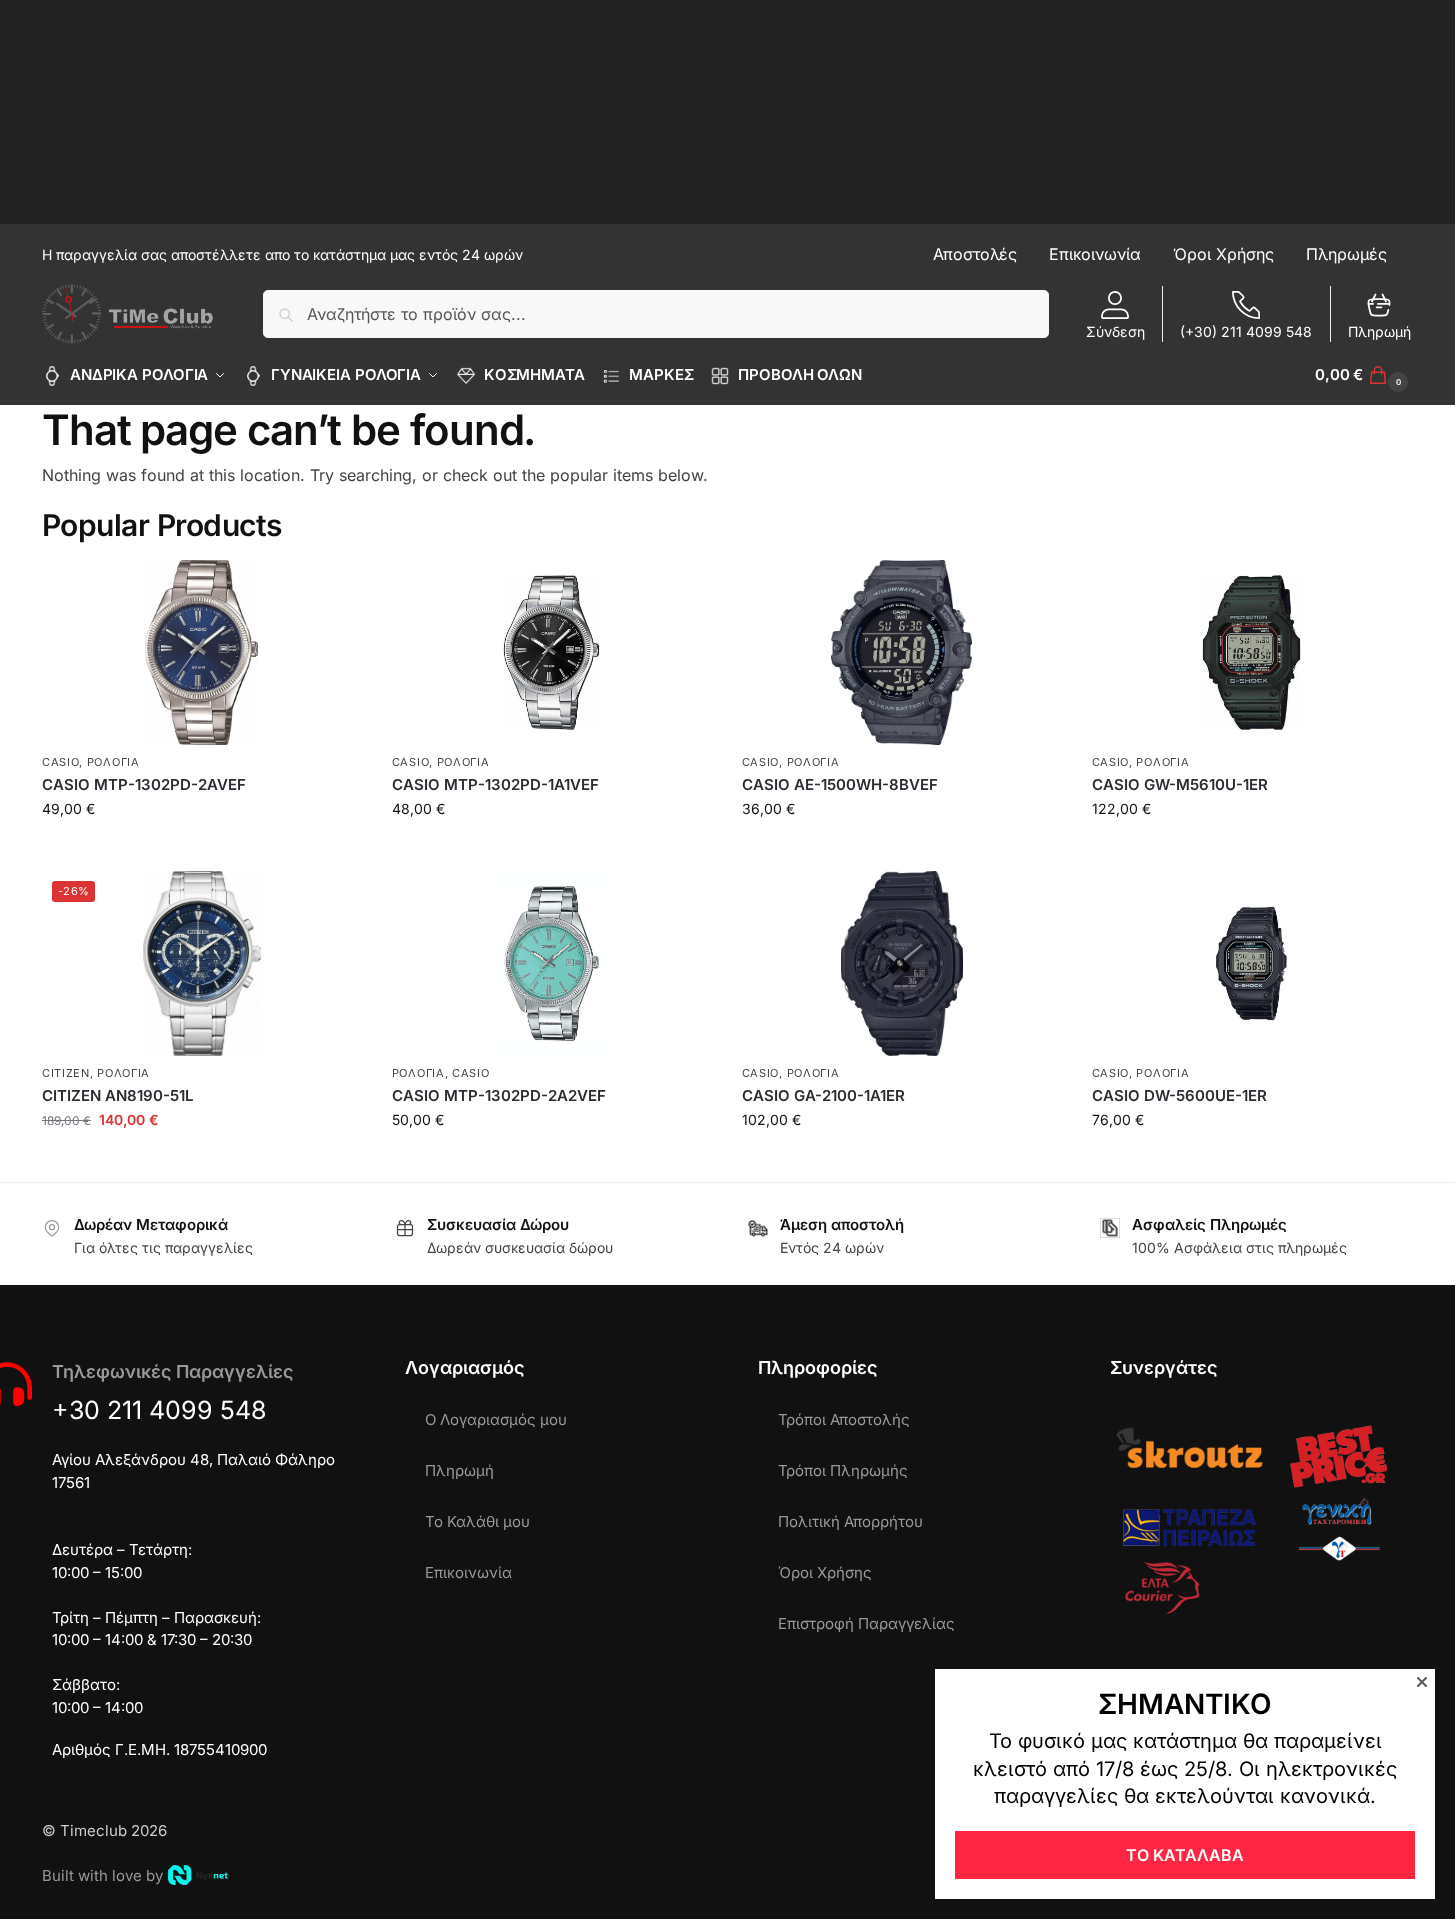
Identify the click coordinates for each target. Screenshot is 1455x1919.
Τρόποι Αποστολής (844, 1419)
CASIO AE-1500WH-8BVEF (840, 784)
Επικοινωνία (468, 1572)
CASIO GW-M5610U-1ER (1180, 784)
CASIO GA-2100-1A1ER (823, 1095)
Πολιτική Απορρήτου (850, 1521)
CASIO (61, 762)
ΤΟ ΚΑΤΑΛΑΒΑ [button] (1185, 1855)
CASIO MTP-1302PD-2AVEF (144, 784)
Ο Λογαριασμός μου (496, 1419)
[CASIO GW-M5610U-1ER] (1252, 652)
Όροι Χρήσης (825, 1572)
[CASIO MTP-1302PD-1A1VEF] (552, 652)
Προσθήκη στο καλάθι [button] (201, 850)
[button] (1364, 375)
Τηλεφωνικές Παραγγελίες (172, 1371)
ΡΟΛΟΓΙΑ (113, 762)
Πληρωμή (1379, 331)
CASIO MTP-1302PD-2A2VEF (499, 1095)
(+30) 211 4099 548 (1246, 331)
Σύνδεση (1115, 331)
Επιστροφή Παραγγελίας (866, 1623)
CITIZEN (66, 1073)
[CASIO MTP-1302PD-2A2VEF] (552, 963)
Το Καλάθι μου (477, 1521)
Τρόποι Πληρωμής (843, 1470)
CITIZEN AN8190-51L (117, 1095)
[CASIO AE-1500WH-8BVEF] (902, 652)
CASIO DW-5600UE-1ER (1179, 1095)
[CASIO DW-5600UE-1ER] (1252, 963)
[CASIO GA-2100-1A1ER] (902, 963)
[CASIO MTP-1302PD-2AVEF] (202, 652)
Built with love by (102, 1875)
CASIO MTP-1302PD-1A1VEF (495, 784)
